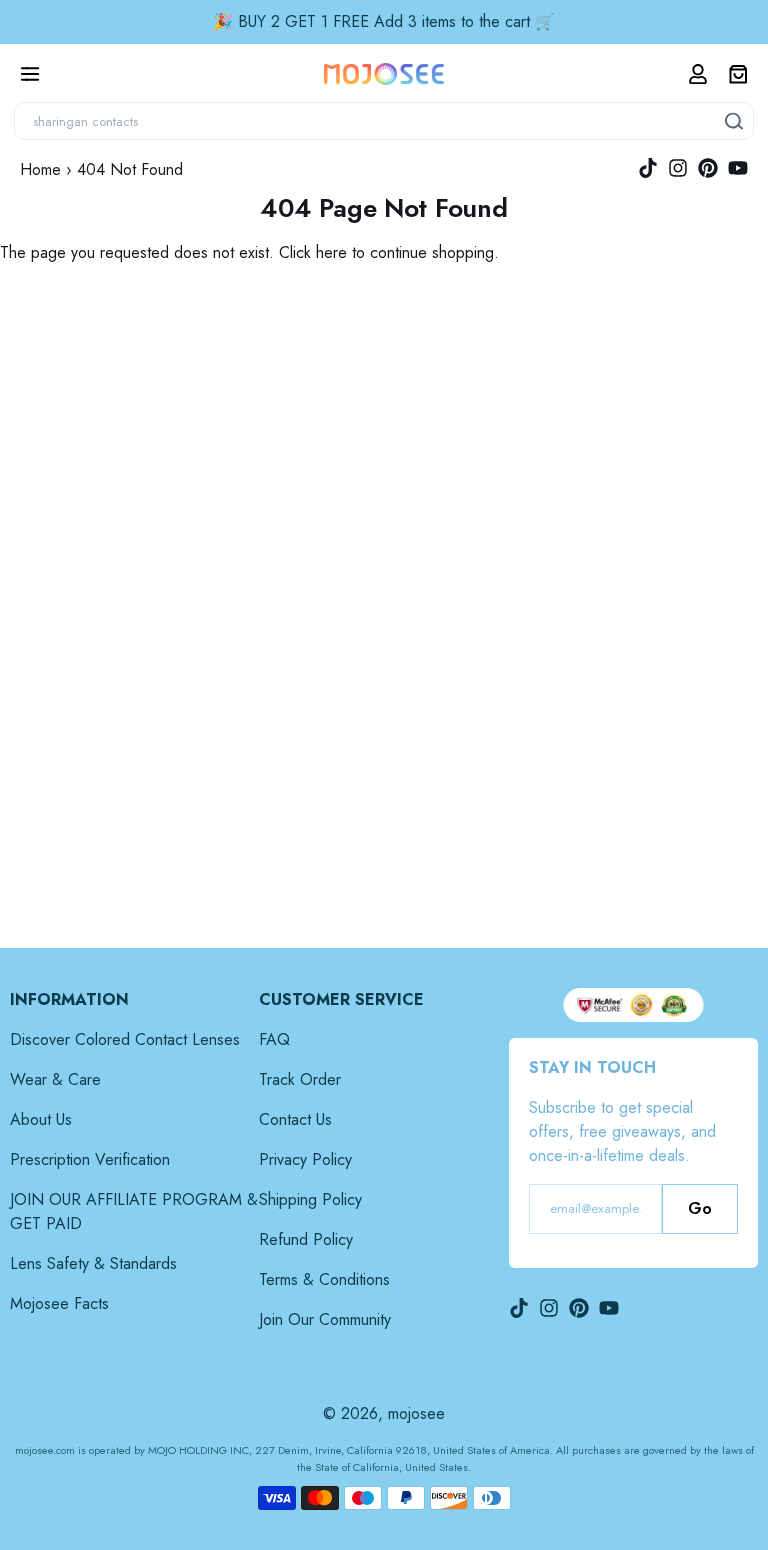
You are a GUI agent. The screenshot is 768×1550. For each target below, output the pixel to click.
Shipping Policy (310, 1199)
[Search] (735, 121)
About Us (41, 1119)
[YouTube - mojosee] (738, 168)
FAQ (274, 1039)
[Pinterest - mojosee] (708, 168)
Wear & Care (55, 1079)
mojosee (416, 1413)
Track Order (300, 1079)
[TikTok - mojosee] (648, 168)
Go (700, 1208)
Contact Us (295, 1119)
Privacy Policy (305, 1159)
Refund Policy (306, 1239)
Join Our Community (325, 1319)
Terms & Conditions (324, 1279)
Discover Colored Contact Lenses (125, 1039)
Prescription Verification (90, 1159)
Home (40, 169)
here (331, 252)
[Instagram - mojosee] (678, 168)
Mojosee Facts (59, 1303)
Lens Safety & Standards (93, 1263)
